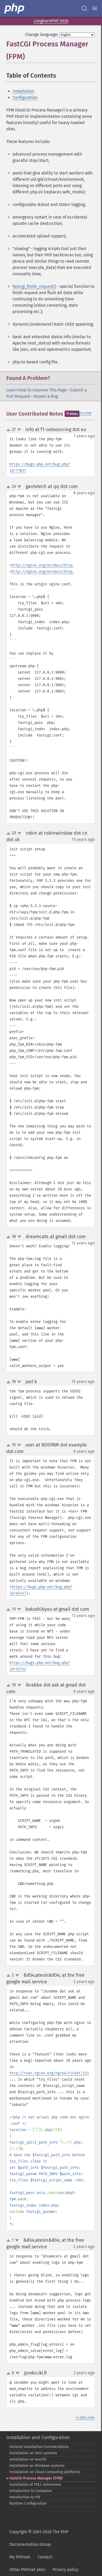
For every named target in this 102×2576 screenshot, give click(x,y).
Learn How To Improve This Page (36, 390)
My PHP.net (20, 2557)
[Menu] (95, 8)
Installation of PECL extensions (35, 2485)
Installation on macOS (28, 2459)
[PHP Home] (15, 8)
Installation (23, 91)
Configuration (25, 97)
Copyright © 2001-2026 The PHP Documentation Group (39, 2538)
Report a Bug (46, 396)
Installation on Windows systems (37, 2466)
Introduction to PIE (25, 2497)
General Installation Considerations (39, 2447)
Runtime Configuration (28, 2503)
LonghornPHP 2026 (51, 21)
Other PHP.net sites (27, 2570)
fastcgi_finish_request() (34, 286)
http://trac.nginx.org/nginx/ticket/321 (49, 2073)
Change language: (42, 35)
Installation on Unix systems (33, 2453)
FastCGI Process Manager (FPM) (36, 2478)
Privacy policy (66, 2570)
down (19, 430)
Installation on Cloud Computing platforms (45, 2472)
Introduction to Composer (31, 2491)
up (9, 430)
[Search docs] (84, 8)
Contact (45, 2557)
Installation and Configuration (38, 2437)
